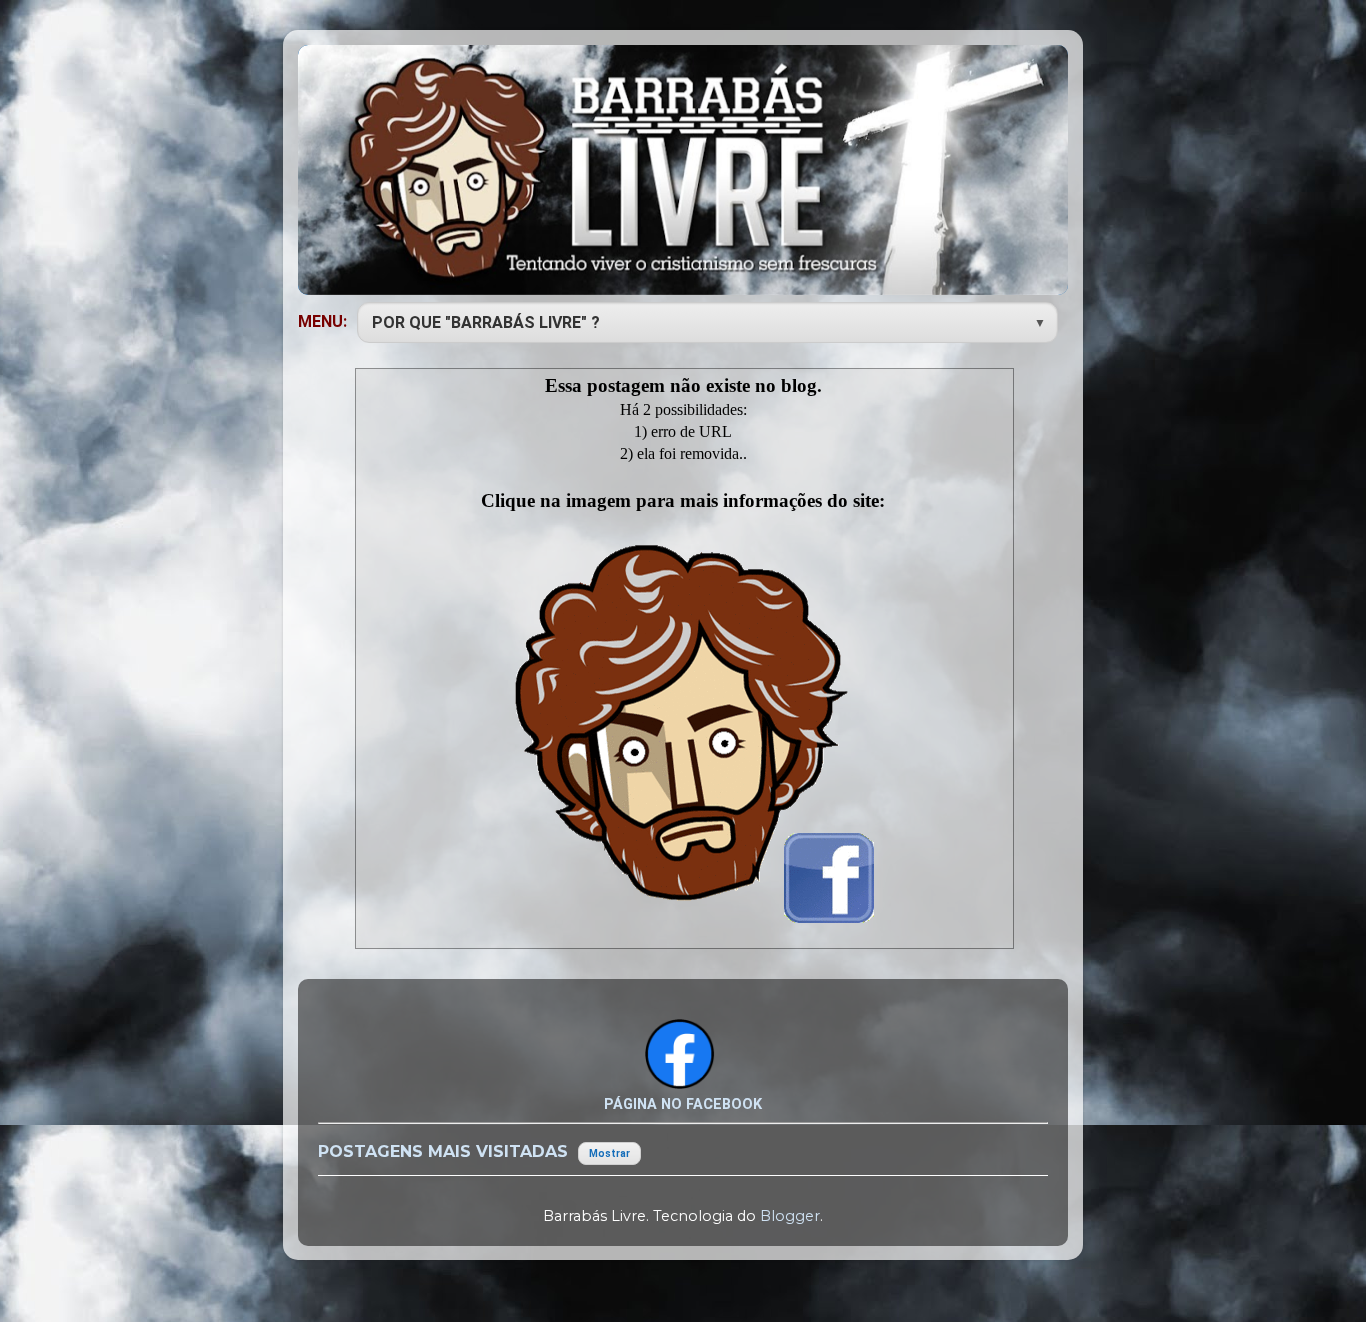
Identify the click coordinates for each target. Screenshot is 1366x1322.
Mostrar (609, 1153)
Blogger (790, 1216)
